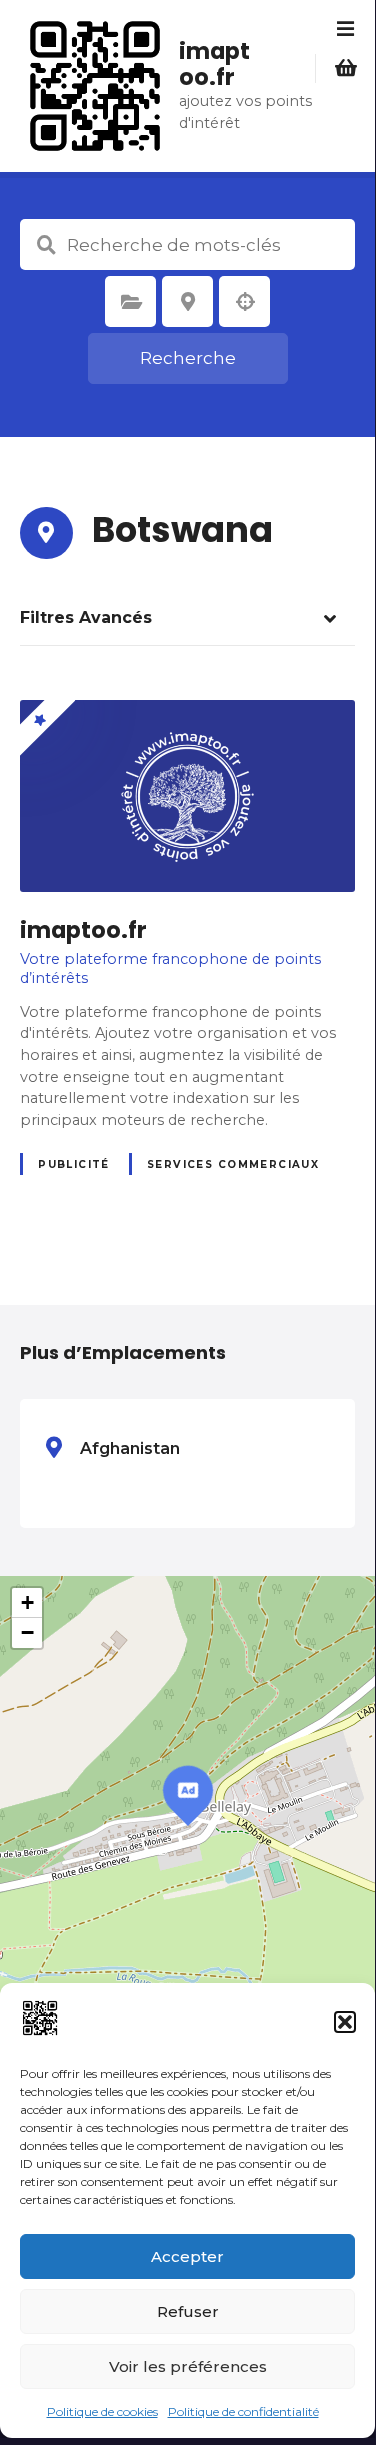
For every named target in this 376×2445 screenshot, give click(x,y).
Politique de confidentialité (243, 2411)
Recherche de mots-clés (46, 245)
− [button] (27, 1632)
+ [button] (27, 1602)
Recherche (188, 358)
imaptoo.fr (214, 64)
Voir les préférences (188, 2366)
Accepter (187, 2256)
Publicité (74, 1164)
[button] (345, 2022)
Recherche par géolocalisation (245, 302)
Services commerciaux (233, 1164)
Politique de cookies (102, 2411)
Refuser (188, 2311)
